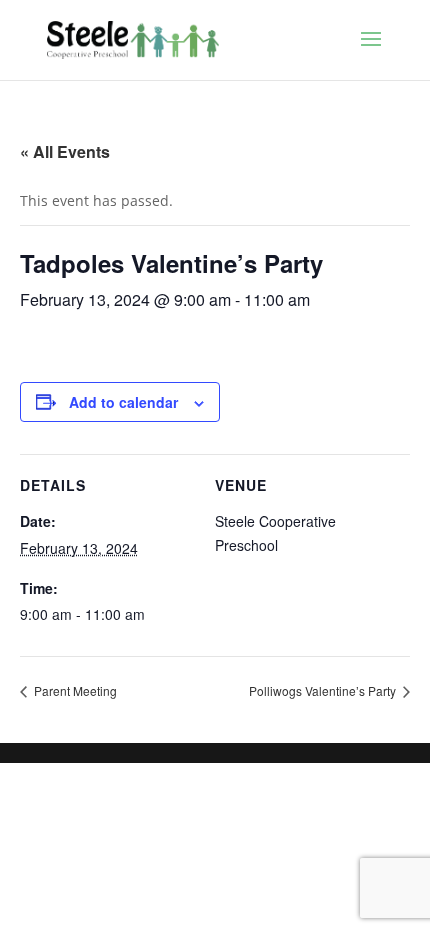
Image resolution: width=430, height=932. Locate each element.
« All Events (65, 151)
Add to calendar (123, 402)
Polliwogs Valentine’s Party (324, 690)
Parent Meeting (74, 690)
